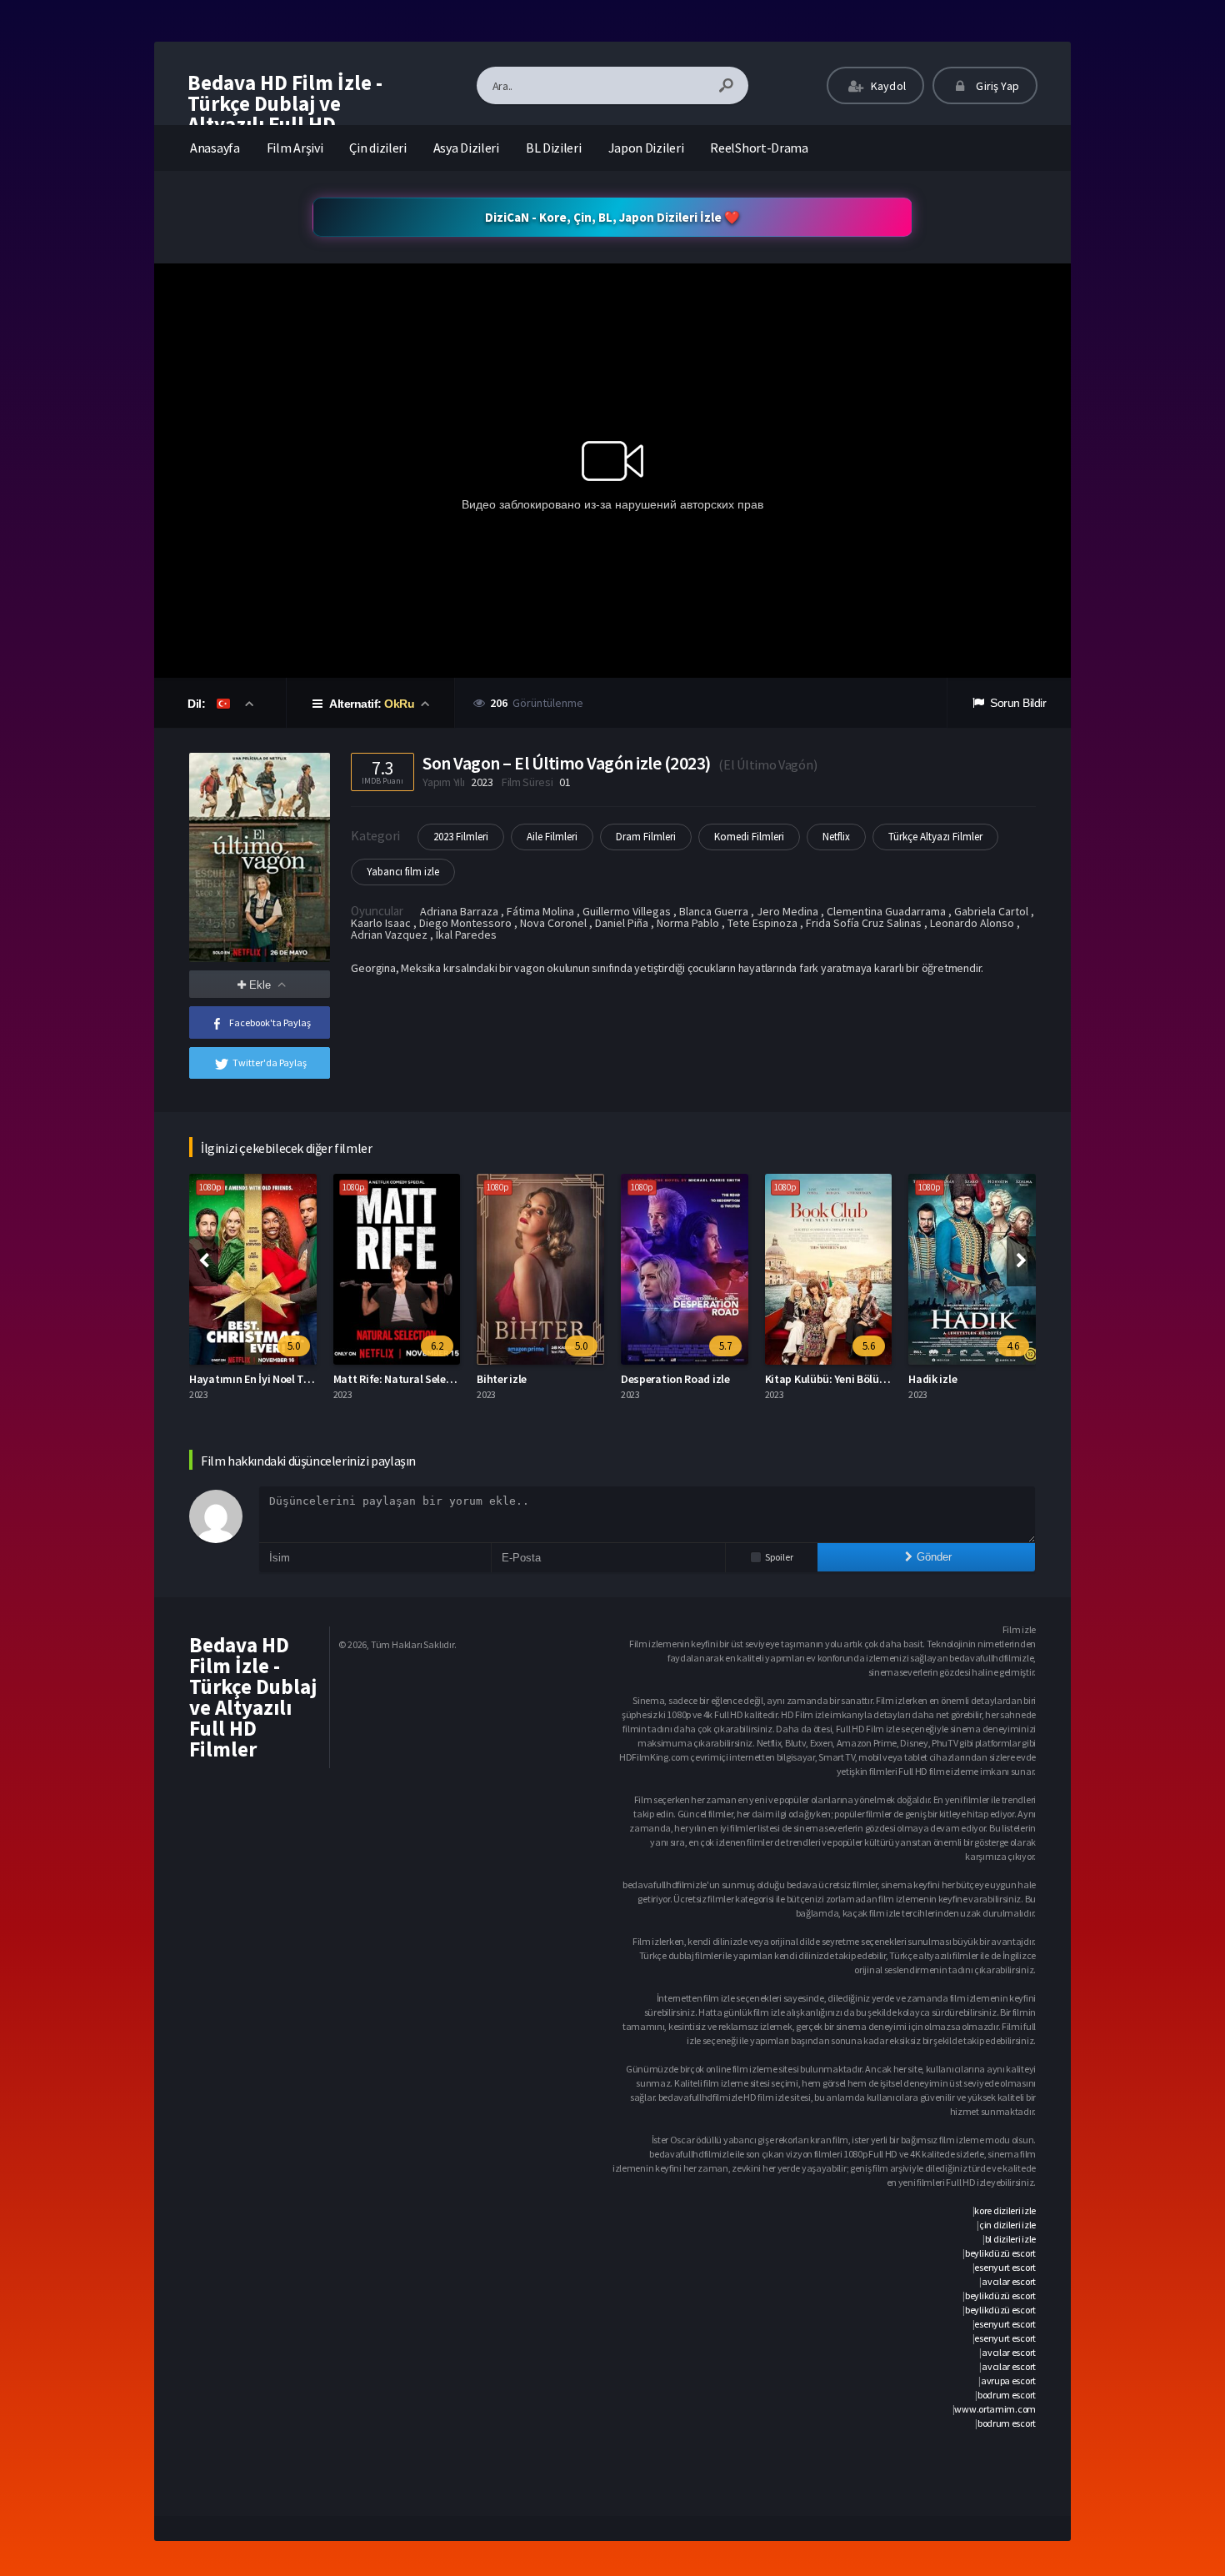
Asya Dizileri (466, 148)
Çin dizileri (377, 148)
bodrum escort (1007, 2395)
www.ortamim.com (995, 2409)
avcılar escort (1009, 2281)
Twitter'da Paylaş (270, 1062)
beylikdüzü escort (1000, 2253)
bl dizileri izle (1010, 2239)
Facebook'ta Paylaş (270, 1022)
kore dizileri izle (1005, 2210)
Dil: (198, 704)
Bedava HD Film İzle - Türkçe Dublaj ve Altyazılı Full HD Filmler (285, 114)
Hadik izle (850, 1379)
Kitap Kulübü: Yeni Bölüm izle (754, 1379)
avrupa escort (1008, 2381)
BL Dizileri (554, 148)
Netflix (836, 837)
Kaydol (887, 86)
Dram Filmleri (646, 837)
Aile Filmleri (552, 837)
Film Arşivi (295, 148)
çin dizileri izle (1007, 2225)
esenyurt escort (1005, 2267)
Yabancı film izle (403, 872)
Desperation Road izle (593, 1379)
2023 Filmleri (461, 837)
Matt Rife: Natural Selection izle (330, 1379)
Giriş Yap (996, 86)
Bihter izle (419, 1379)
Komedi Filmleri (749, 837)
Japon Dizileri (646, 148)
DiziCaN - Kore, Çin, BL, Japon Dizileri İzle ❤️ (612, 217)
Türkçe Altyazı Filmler (935, 837)
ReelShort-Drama (759, 148)
